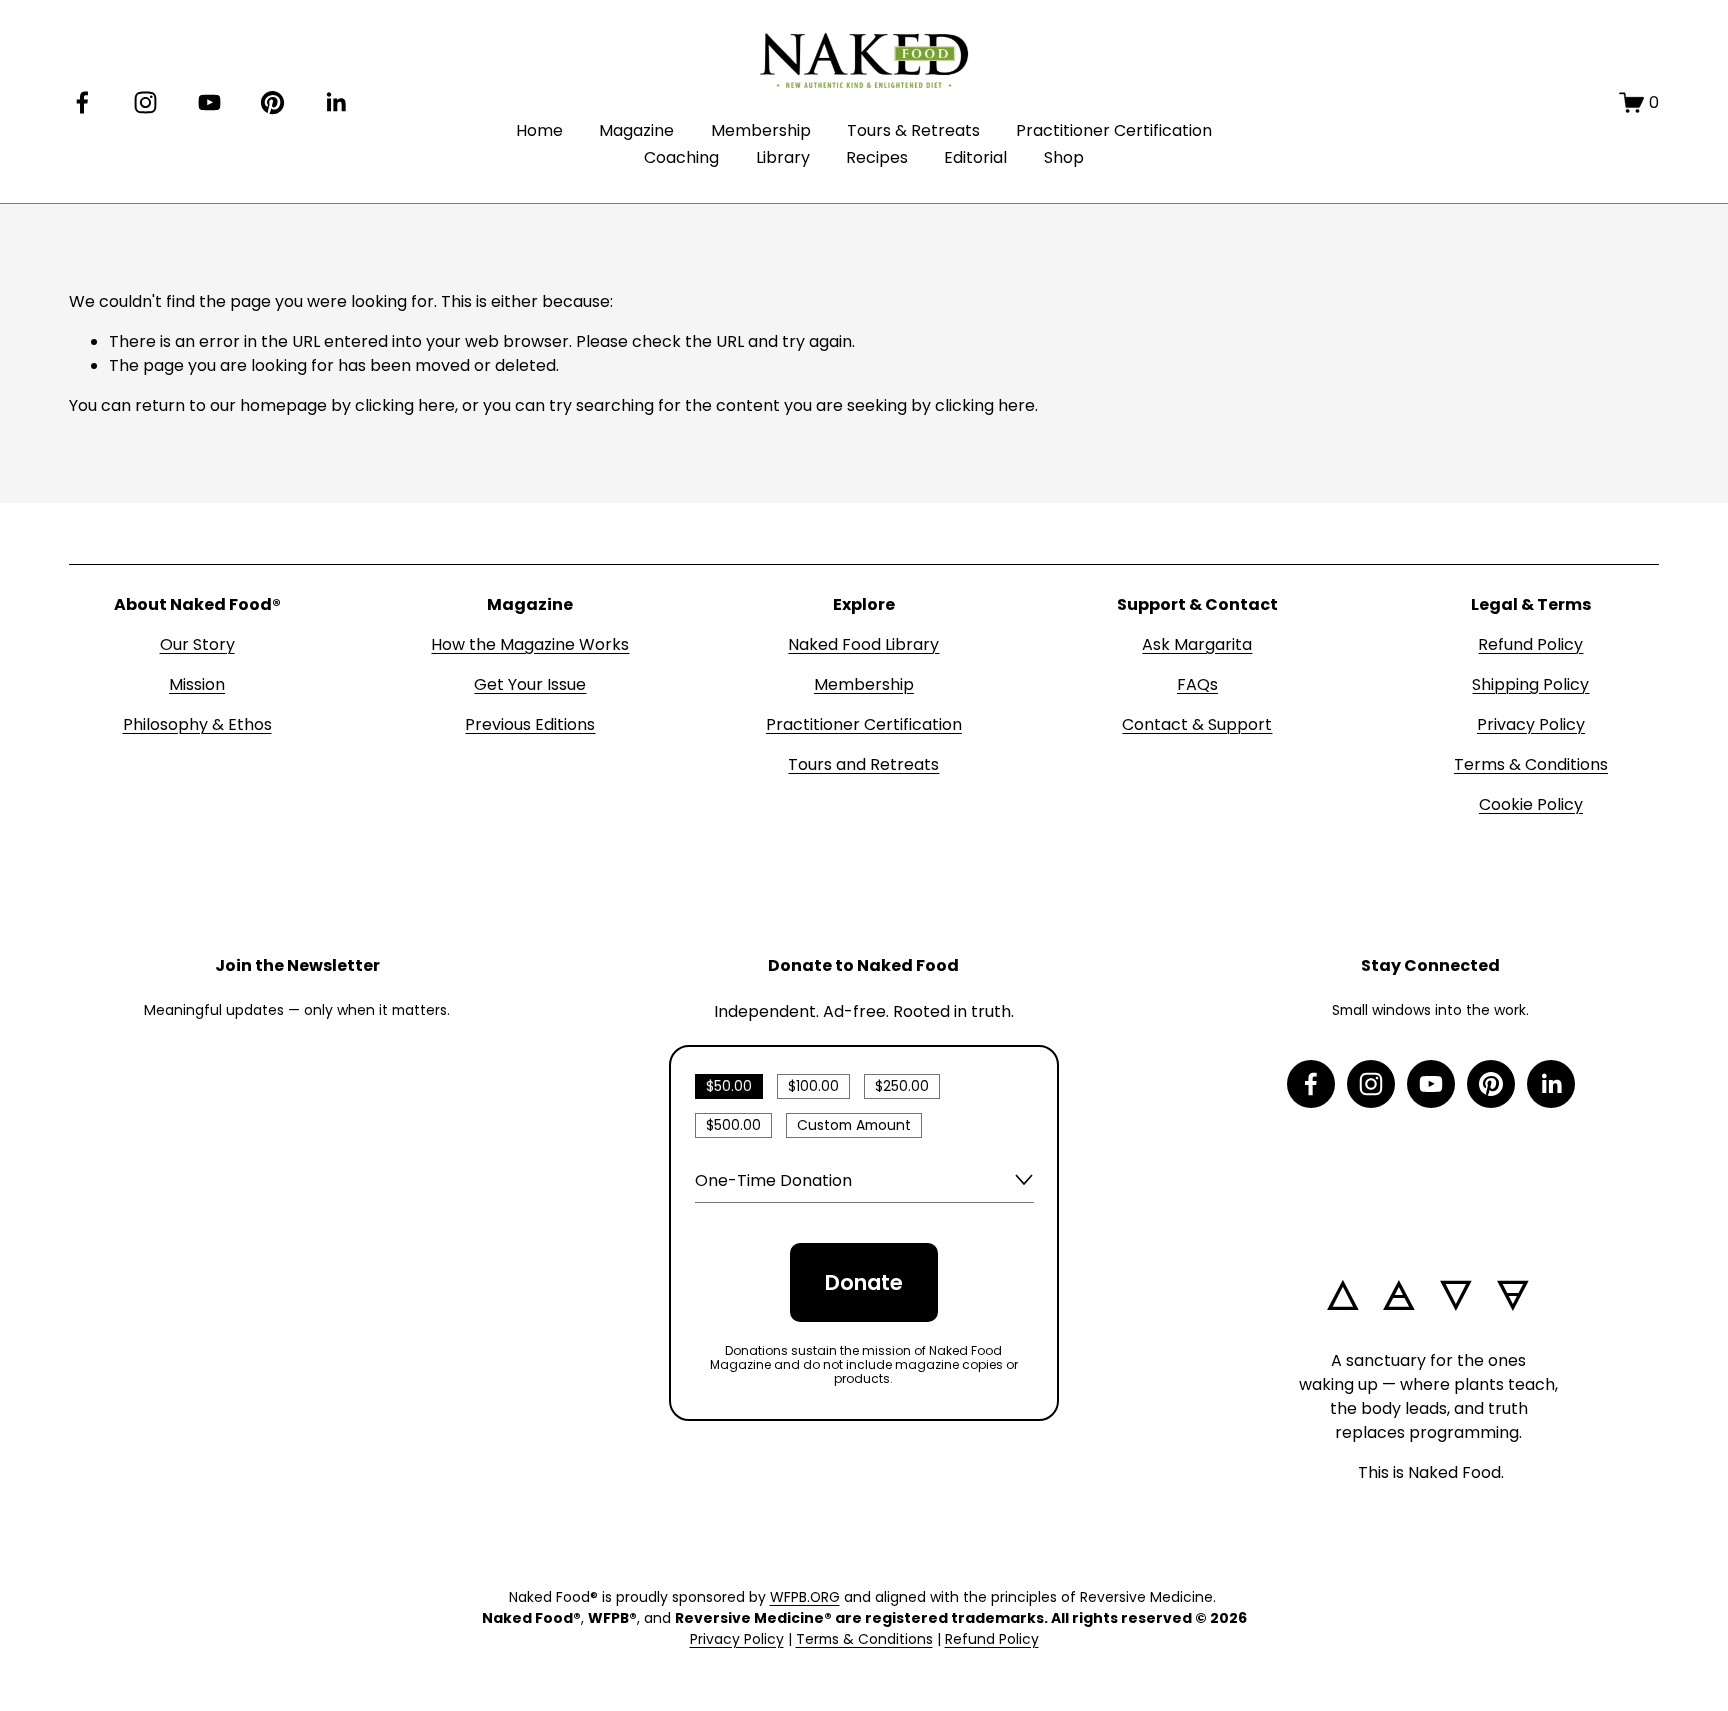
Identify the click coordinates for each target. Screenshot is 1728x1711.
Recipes (877, 157)
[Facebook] (82, 102)
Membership (761, 130)
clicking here (405, 405)
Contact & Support (1197, 724)
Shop (1064, 157)
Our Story (197, 644)
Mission (197, 684)
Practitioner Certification (1114, 130)
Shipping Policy (1530, 684)
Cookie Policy (1531, 804)
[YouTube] (209, 102)
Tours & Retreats (913, 130)
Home (539, 130)
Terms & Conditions (1531, 764)
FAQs (1197, 684)
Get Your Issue (530, 684)
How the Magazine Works (530, 644)
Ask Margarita (1197, 644)
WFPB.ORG (805, 1597)
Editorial (975, 157)
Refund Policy (1530, 644)
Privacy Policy (1531, 724)
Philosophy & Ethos (197, 724)
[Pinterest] (272, 102)
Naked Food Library (863, 644)
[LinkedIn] (335, 102)
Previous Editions (530, 724)
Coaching (681, 157)
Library (783, 157)
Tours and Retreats (863, 764)
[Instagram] (145, 102)
